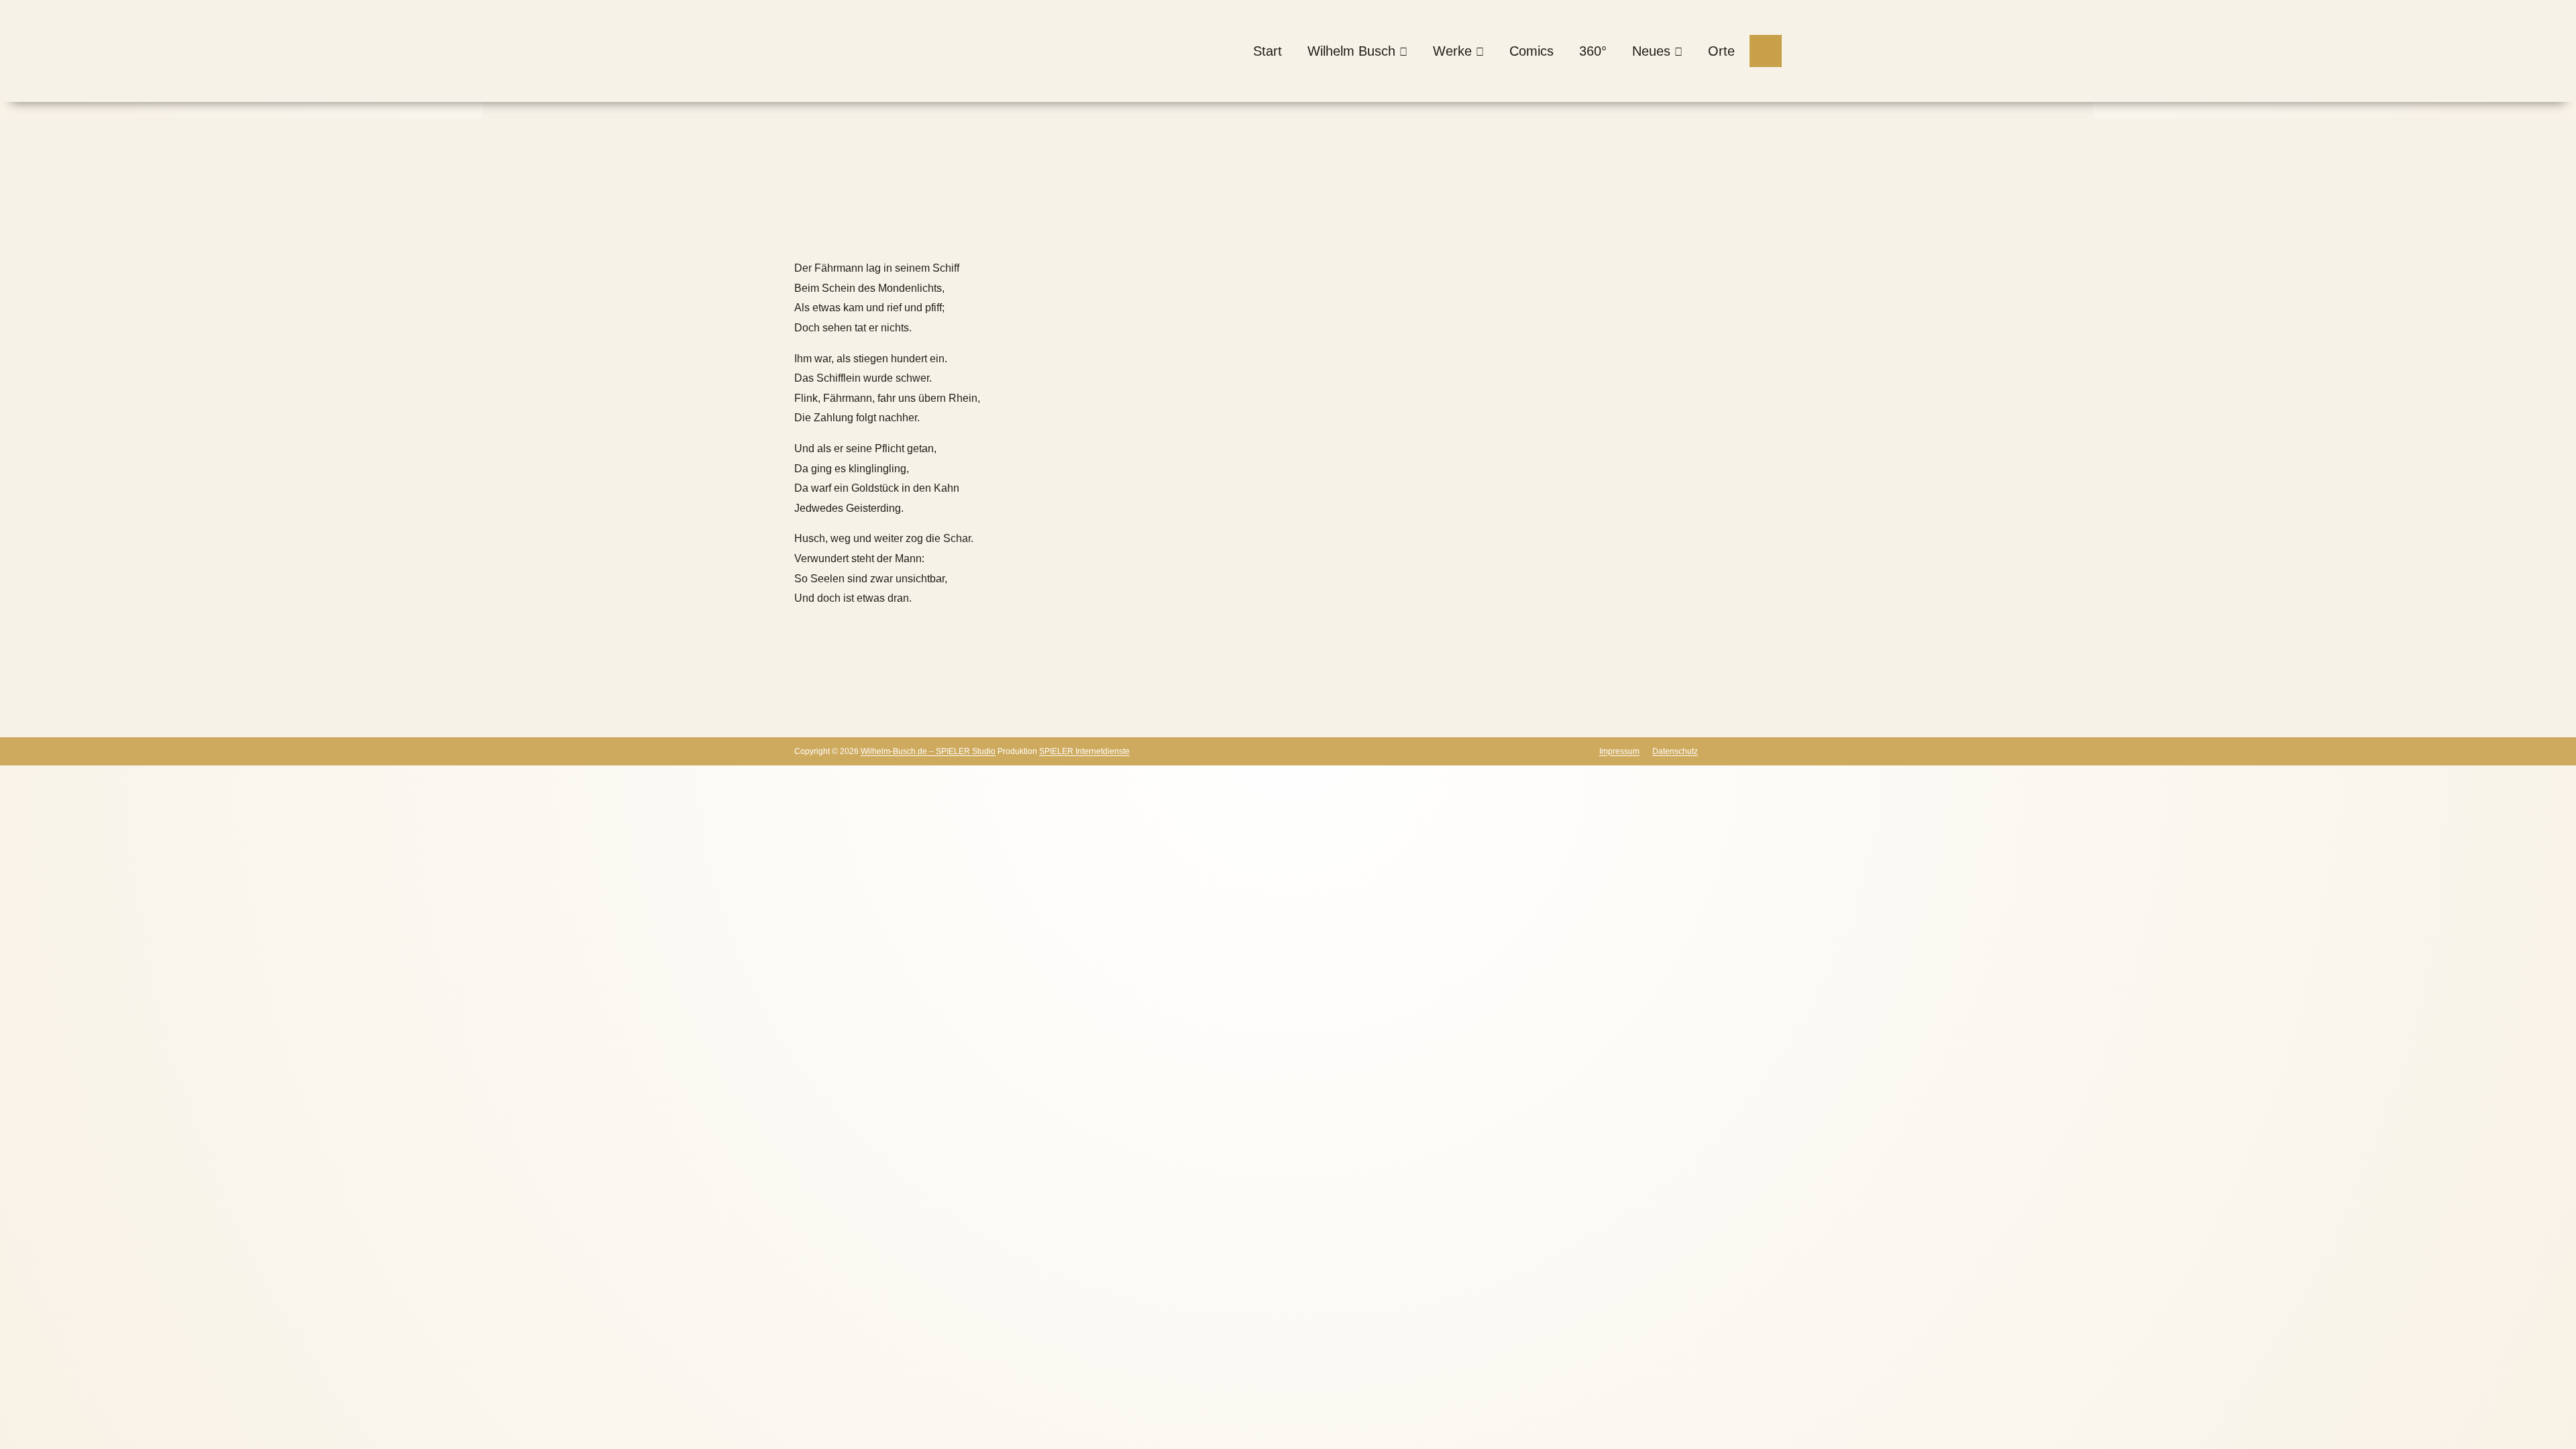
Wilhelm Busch (1351, 51)
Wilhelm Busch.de (838, 228)
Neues (1651, 51)
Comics (1532, 51)
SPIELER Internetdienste (1084, 751)
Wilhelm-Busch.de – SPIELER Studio (928, 751)
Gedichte (981, 228)
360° (1593, 51)
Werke (1452, 51)
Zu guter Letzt (1060, 228)
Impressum (1619, 751)
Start (1268, 51)
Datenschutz (1675, 751)
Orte (1721, 51)
